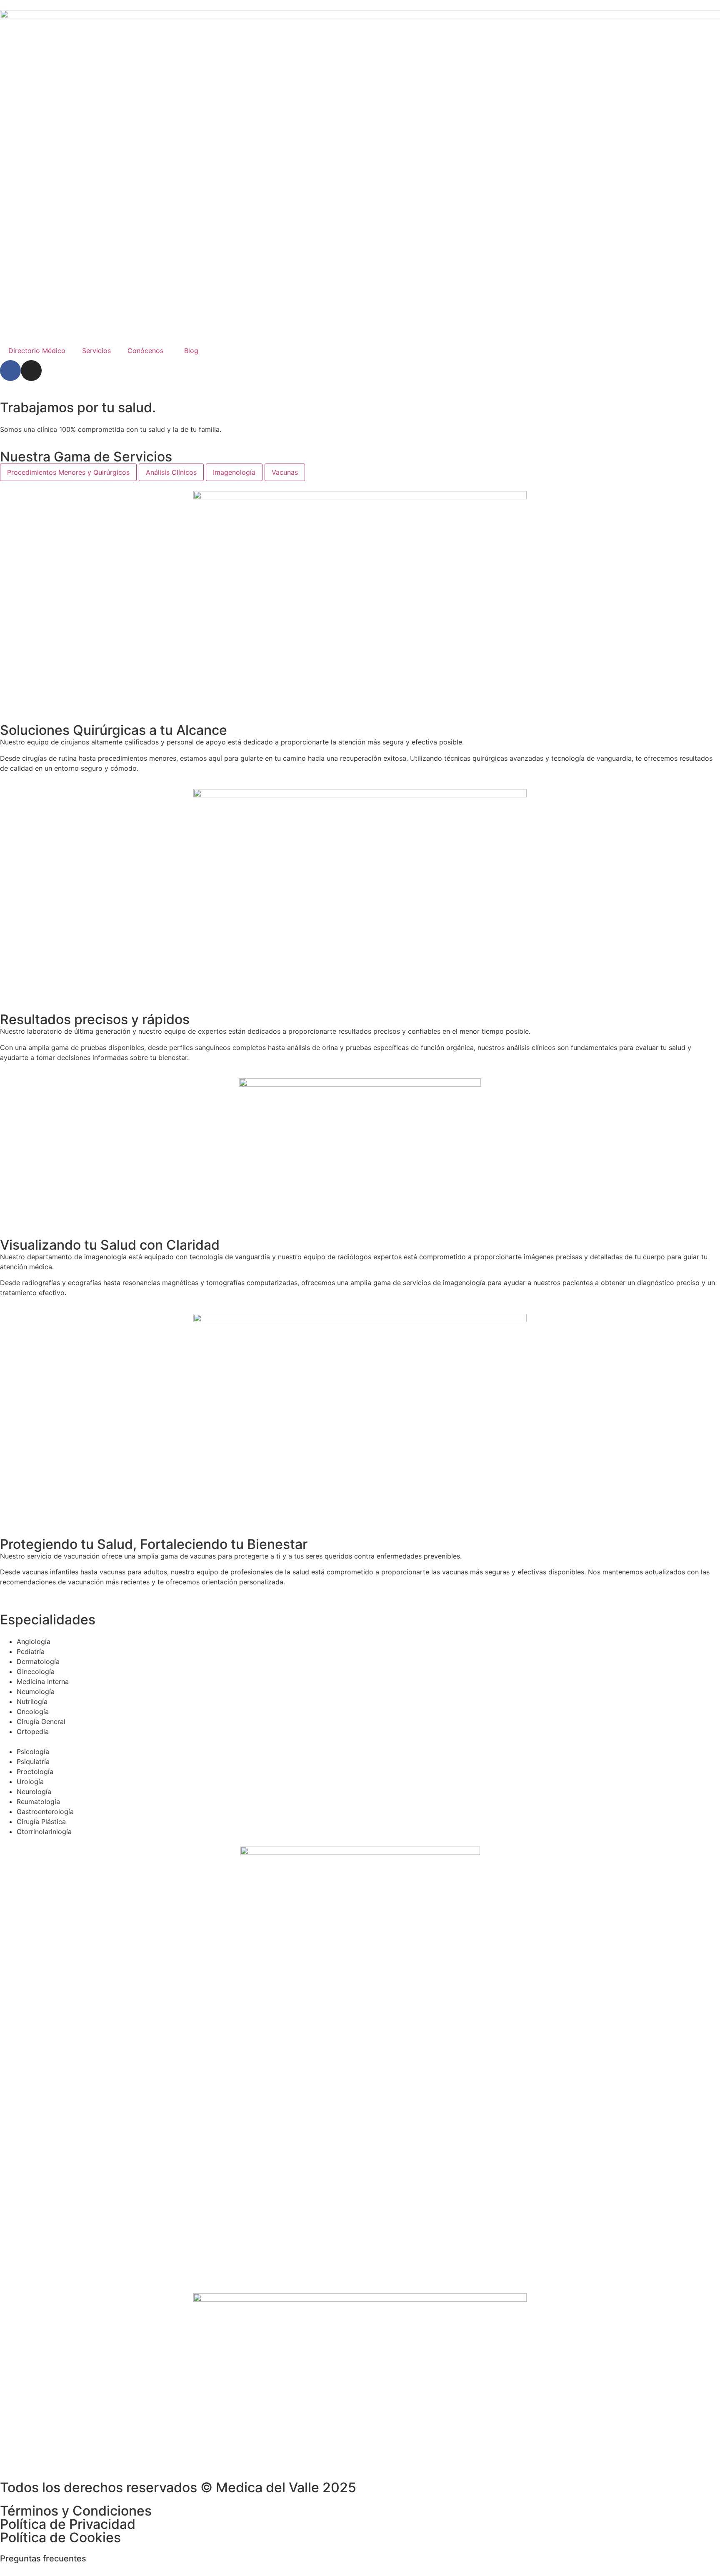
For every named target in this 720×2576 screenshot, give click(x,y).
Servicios (96, 351)
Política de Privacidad (68, 2524)
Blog (191, 351)
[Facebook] (10, 371)
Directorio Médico (37, 351)
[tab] (68, 472)
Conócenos (145, 351)
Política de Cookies (60, 2537)
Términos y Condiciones (76, 2511)
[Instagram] (31, 371)
